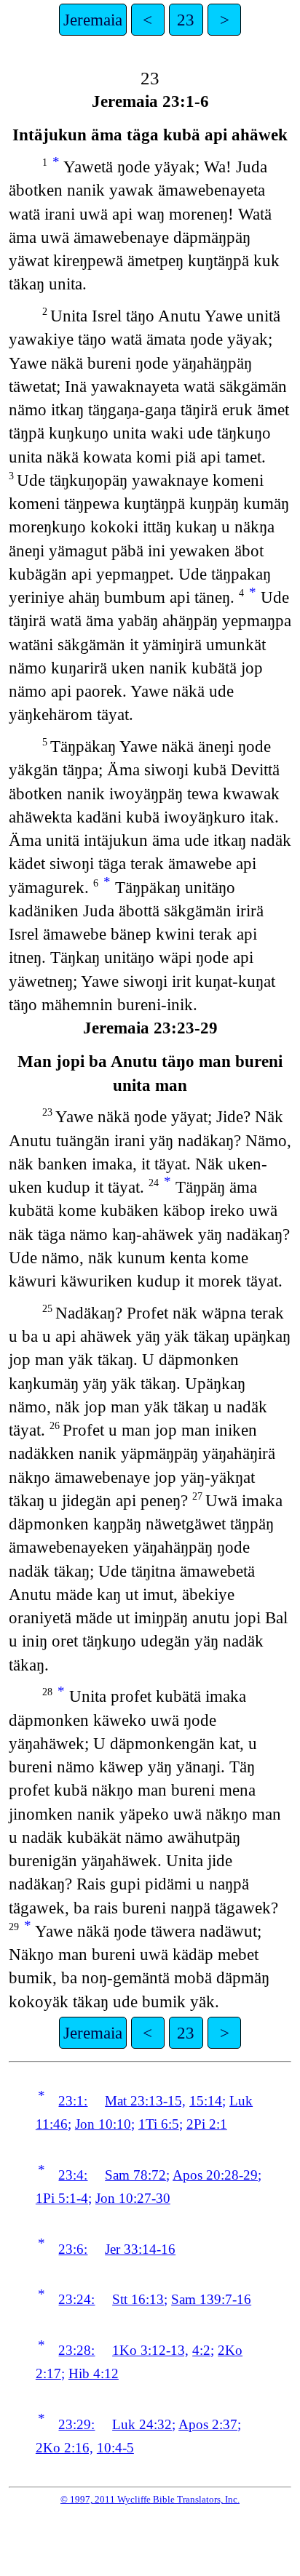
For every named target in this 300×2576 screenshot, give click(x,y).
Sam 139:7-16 (211, 2299)
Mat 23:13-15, (145, 2101)
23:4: (73, 2175)
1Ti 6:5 (159, 2124)
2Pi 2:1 (207, 2124)
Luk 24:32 (142, 2424)
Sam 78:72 (135, 2175)
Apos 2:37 (208, 2424)
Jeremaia (93, 20)
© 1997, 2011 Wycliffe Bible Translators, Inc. (150, 2499)
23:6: (73, 2249)
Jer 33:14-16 (140, 2249)
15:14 (206, 2101)
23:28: (76, 2350)
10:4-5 (115, 2448)
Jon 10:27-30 (133, 2198)
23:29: (76, 2424)
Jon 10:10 (103, 2124)
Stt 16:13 (138, 2299)
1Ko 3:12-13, (150, 2350)
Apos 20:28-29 (215, 2175)
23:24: (76, 2299)
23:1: (73, 2101)
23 (186, 20)
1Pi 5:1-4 (62, 2198)
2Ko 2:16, (64, 2448)
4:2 (201, 2350)
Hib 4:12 (94, 2373)
